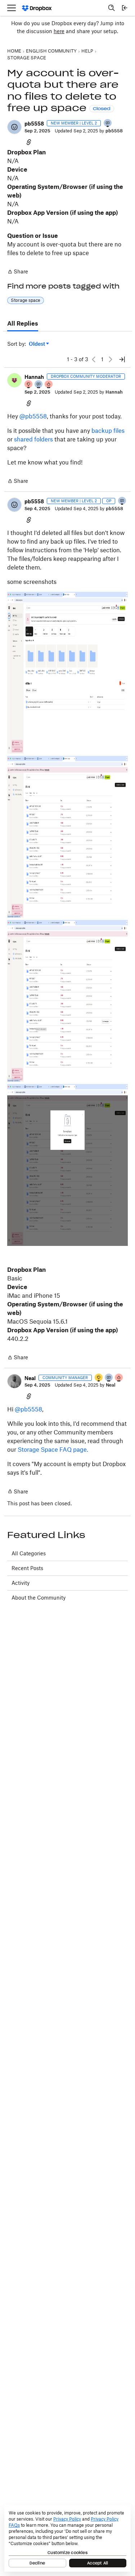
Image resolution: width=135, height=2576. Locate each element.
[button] (14, 127)
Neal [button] (30, 1378)
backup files (108, 431)
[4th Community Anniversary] (29, 385)
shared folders (33, 439)
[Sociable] (39, 385)
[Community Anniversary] (99, 1378)
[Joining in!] (108, 124)
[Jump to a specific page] (122, 359)
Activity (21, 1583)
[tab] (23, 324)
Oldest (37, 344)
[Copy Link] (29, 142)
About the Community (39, 1598)
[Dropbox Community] (37, 8)
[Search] (112, 8)
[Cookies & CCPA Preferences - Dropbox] (67, 2538)
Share (18, 272)
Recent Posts (27, 1568)
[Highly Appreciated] (49, 385)
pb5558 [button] (34, 124)
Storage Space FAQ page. (53, 1450)
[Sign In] (125, 8)
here (59, 31)
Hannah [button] (34, 377)
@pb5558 (33, 416)
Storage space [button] (26, 300)
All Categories (29, 1553)
